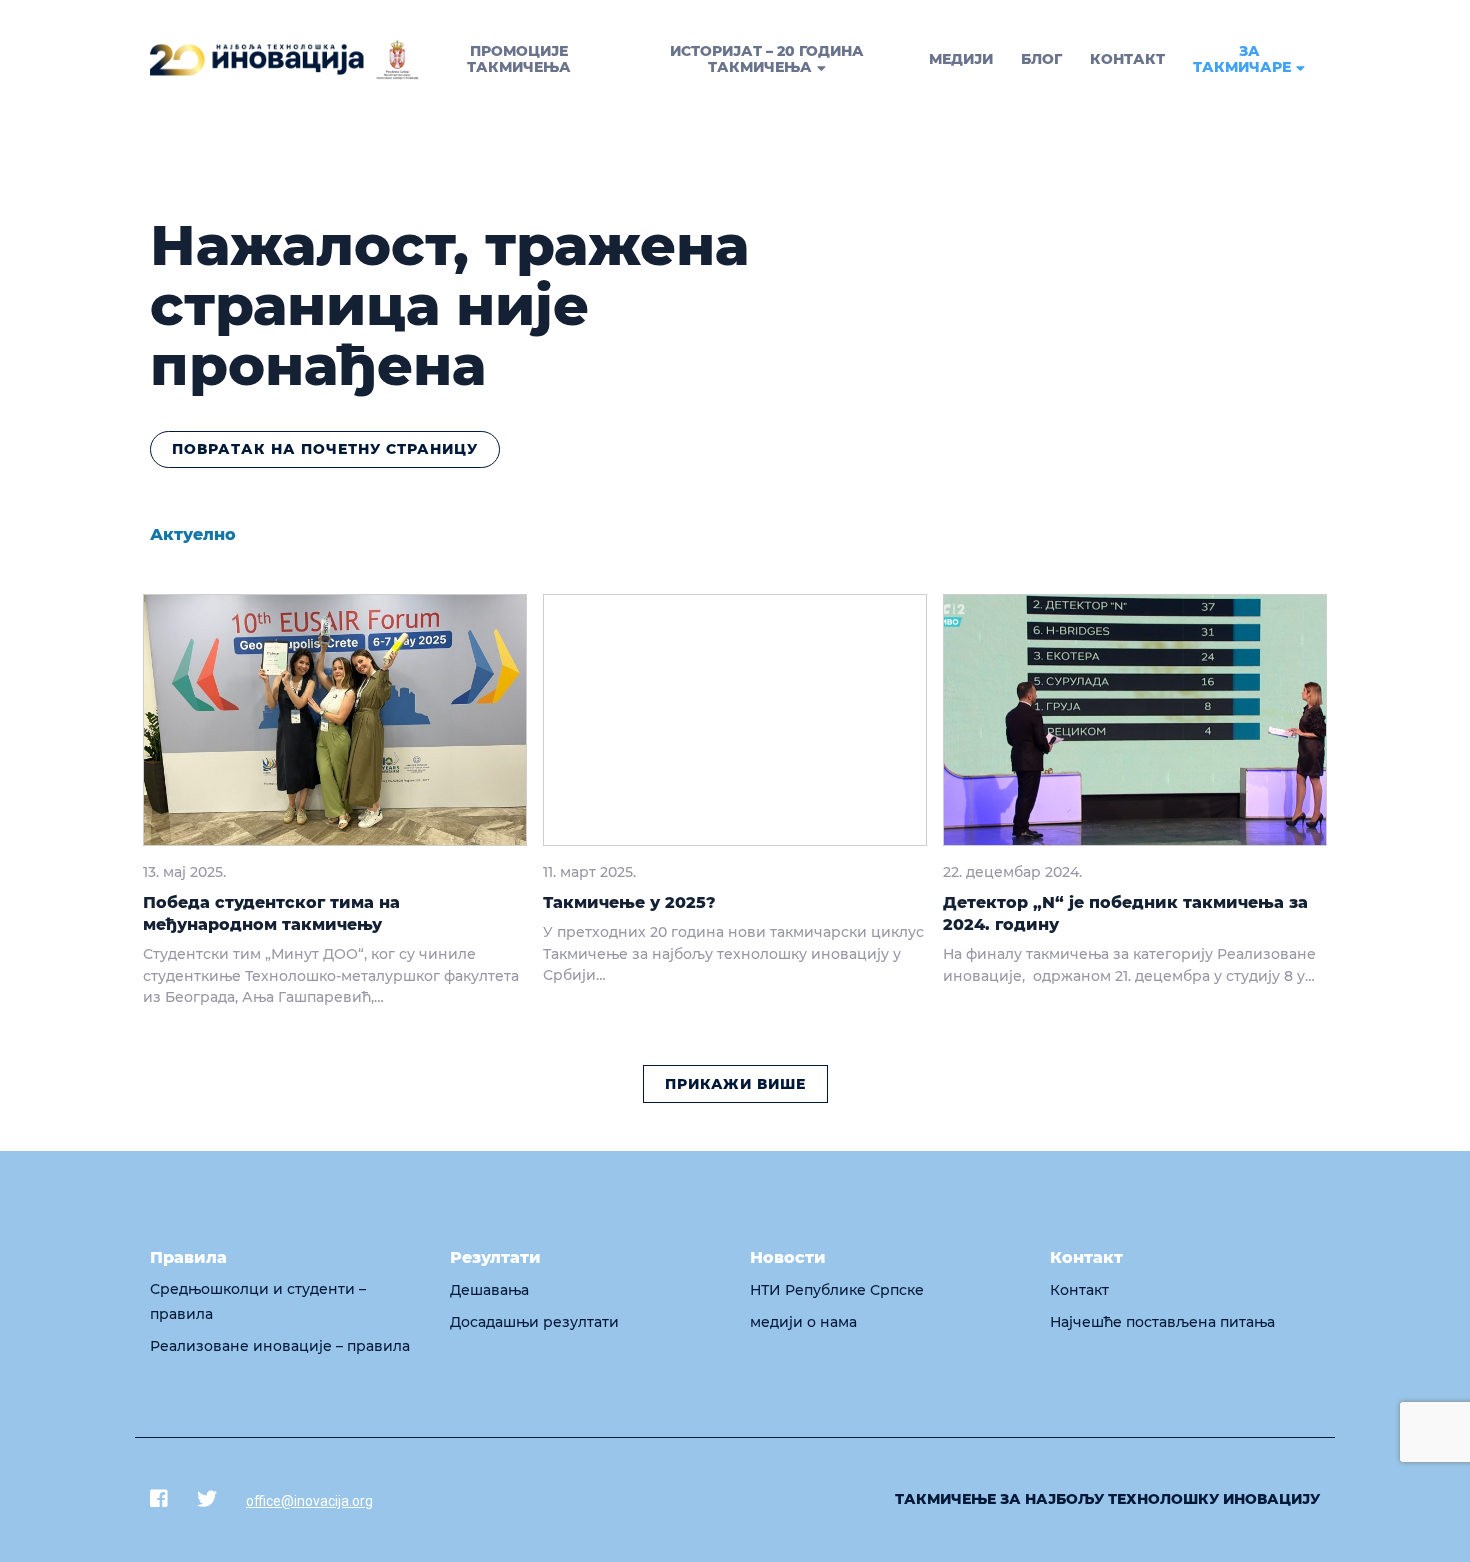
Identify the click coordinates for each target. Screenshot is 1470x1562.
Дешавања (489, 1290)
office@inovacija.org (309, 1501)
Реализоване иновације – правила (280, 1346)
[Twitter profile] (207, 1498)
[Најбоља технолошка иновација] (284, 60)
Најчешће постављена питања (1162, 1322)
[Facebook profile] (159, 1498)
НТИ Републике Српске (837, 1290)
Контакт (1079, 1290)
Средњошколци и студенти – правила (258, 1301)
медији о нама (803, 1322)
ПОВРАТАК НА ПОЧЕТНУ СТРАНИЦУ (325, 449)
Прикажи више (735, 1084)
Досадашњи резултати (534, 1322)
